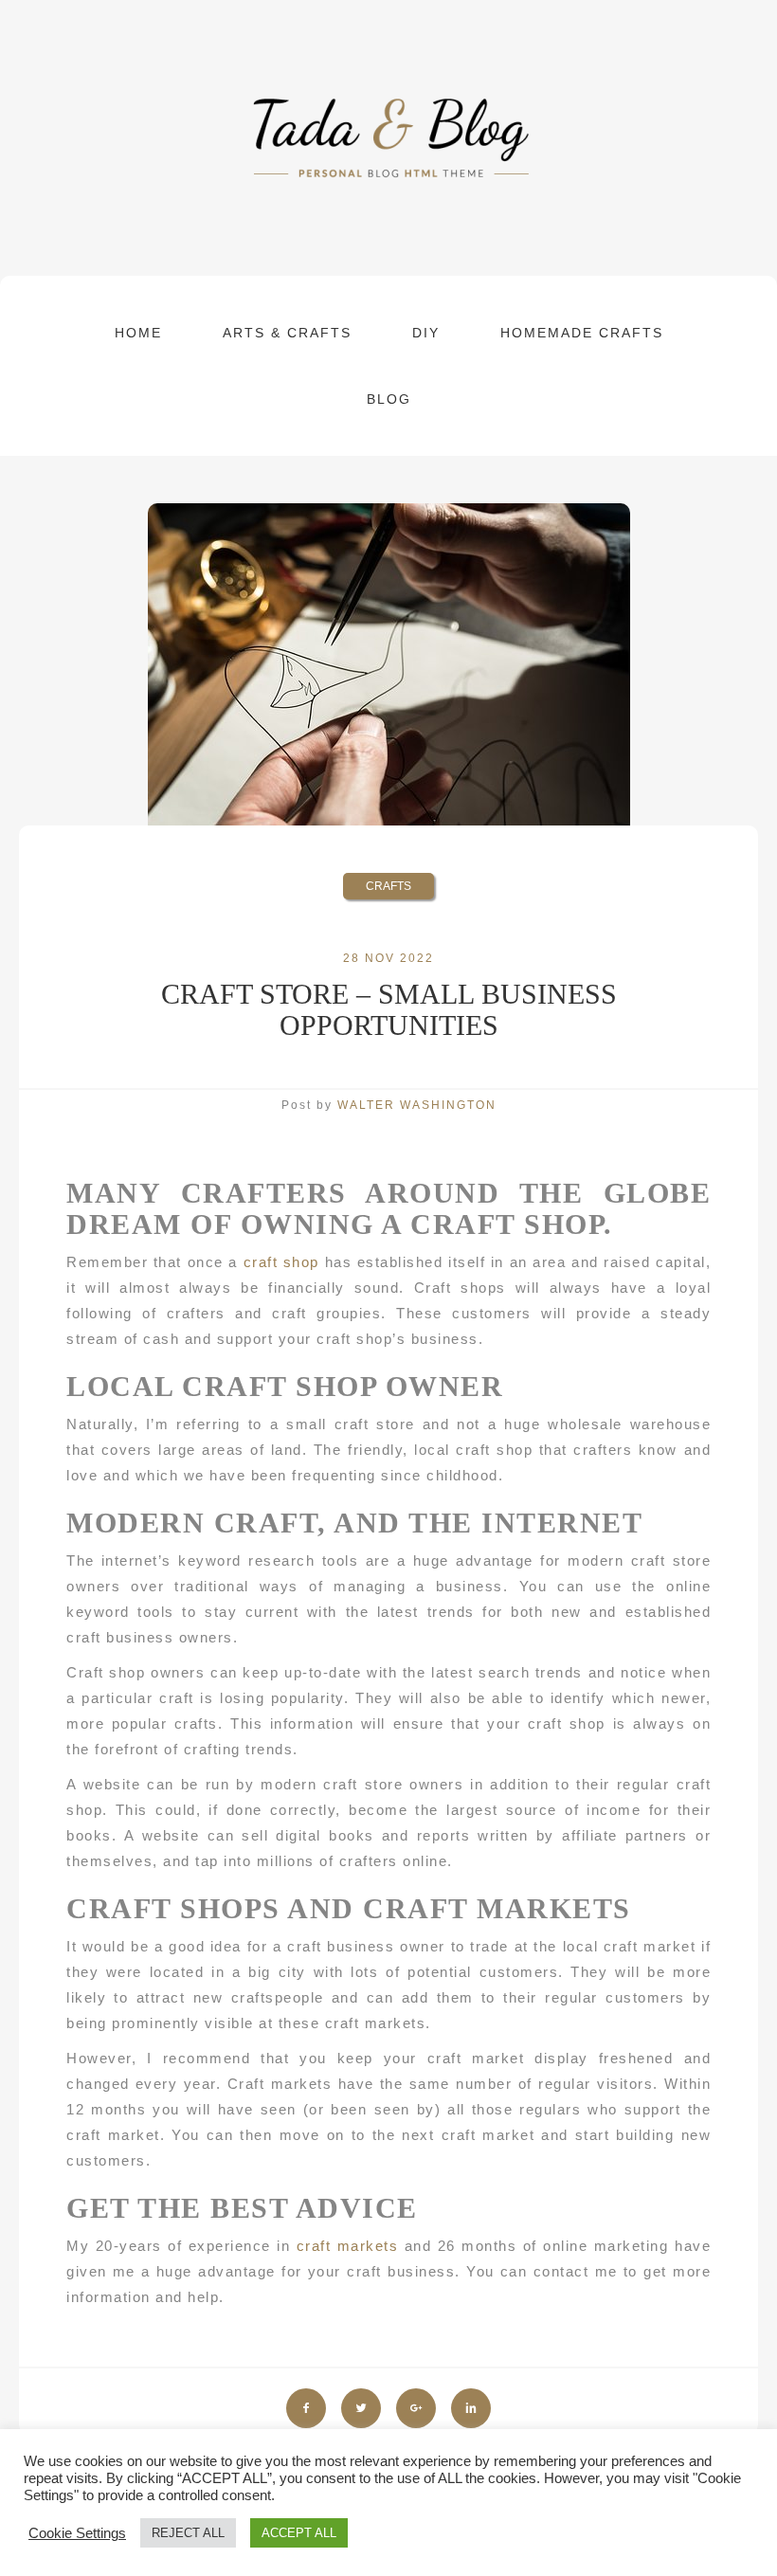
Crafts (388, 886)
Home (138, 333)
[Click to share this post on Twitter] (361, 2408)
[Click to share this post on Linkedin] (471, 2408)
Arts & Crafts (287, 333)
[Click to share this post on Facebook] (306, 2408)
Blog (389, 399)
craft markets (348, 2246)
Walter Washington (417, 1105)
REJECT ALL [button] (188, 2533)
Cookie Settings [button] (77, 2533)
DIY (426, 333)
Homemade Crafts (582, 333)
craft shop (281, 1262)
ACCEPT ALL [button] (299, 2533)
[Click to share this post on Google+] (416, 2408)
